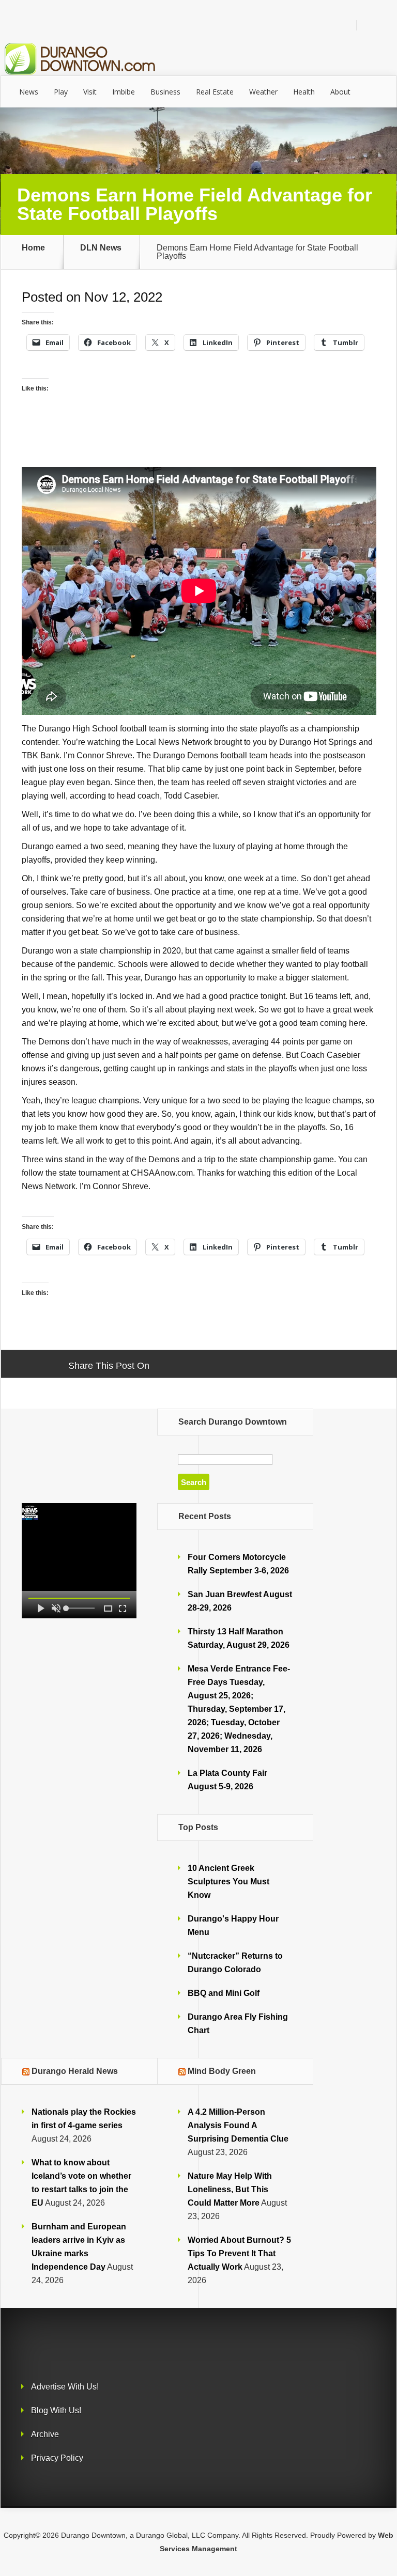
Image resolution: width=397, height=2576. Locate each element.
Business (165, 92)
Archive (45, 2434)
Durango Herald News (75, 2071)
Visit (90, 92)
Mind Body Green (222, 2071)
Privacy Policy (57, 2458)
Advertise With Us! (65, 2387)
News (29, 92)
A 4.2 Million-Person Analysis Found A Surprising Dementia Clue (238, 2125)
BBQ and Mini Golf (224, 1993)
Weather (263, 92)
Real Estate (215, 92)
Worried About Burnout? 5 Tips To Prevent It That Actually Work (239, 2253)
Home (33, 248)
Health (304, 92)
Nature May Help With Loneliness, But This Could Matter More (230, 2189)
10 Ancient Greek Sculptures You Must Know (228, 1882)
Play (61, 92)
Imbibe (124, 92)
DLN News (101, 248)
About (340, 92)
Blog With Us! (56, 2410)
